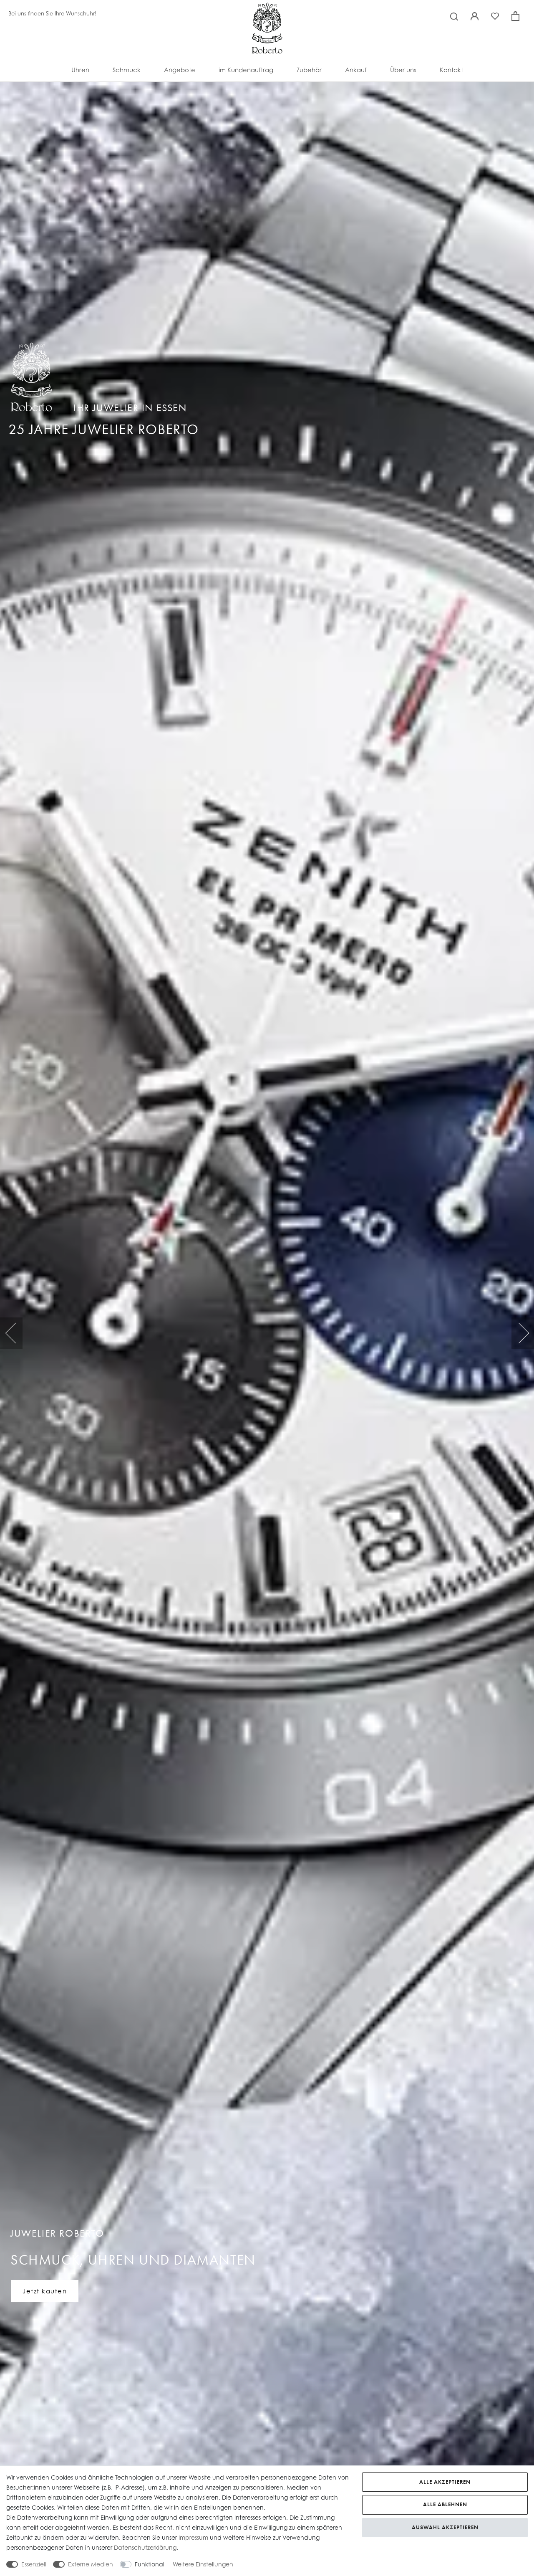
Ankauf (356, 70)
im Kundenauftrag (246, 70)
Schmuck (127, 70)
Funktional (150, 2564)
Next (523, 1333)
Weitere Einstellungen (203, 2564)
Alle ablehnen (445, 2504)
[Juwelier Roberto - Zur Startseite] (267, 10)
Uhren (80, 70)
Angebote (180, 70)
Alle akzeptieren (445, 2482)
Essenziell (34, 2564)
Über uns (403, 70)
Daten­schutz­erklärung (145, 2547)
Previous (11, 1333)
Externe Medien (91, 2564)
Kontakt (451, 70)
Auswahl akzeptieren (445, 2527)
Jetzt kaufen (45, 2291)
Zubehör (309, 70)
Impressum (193, 2537)
